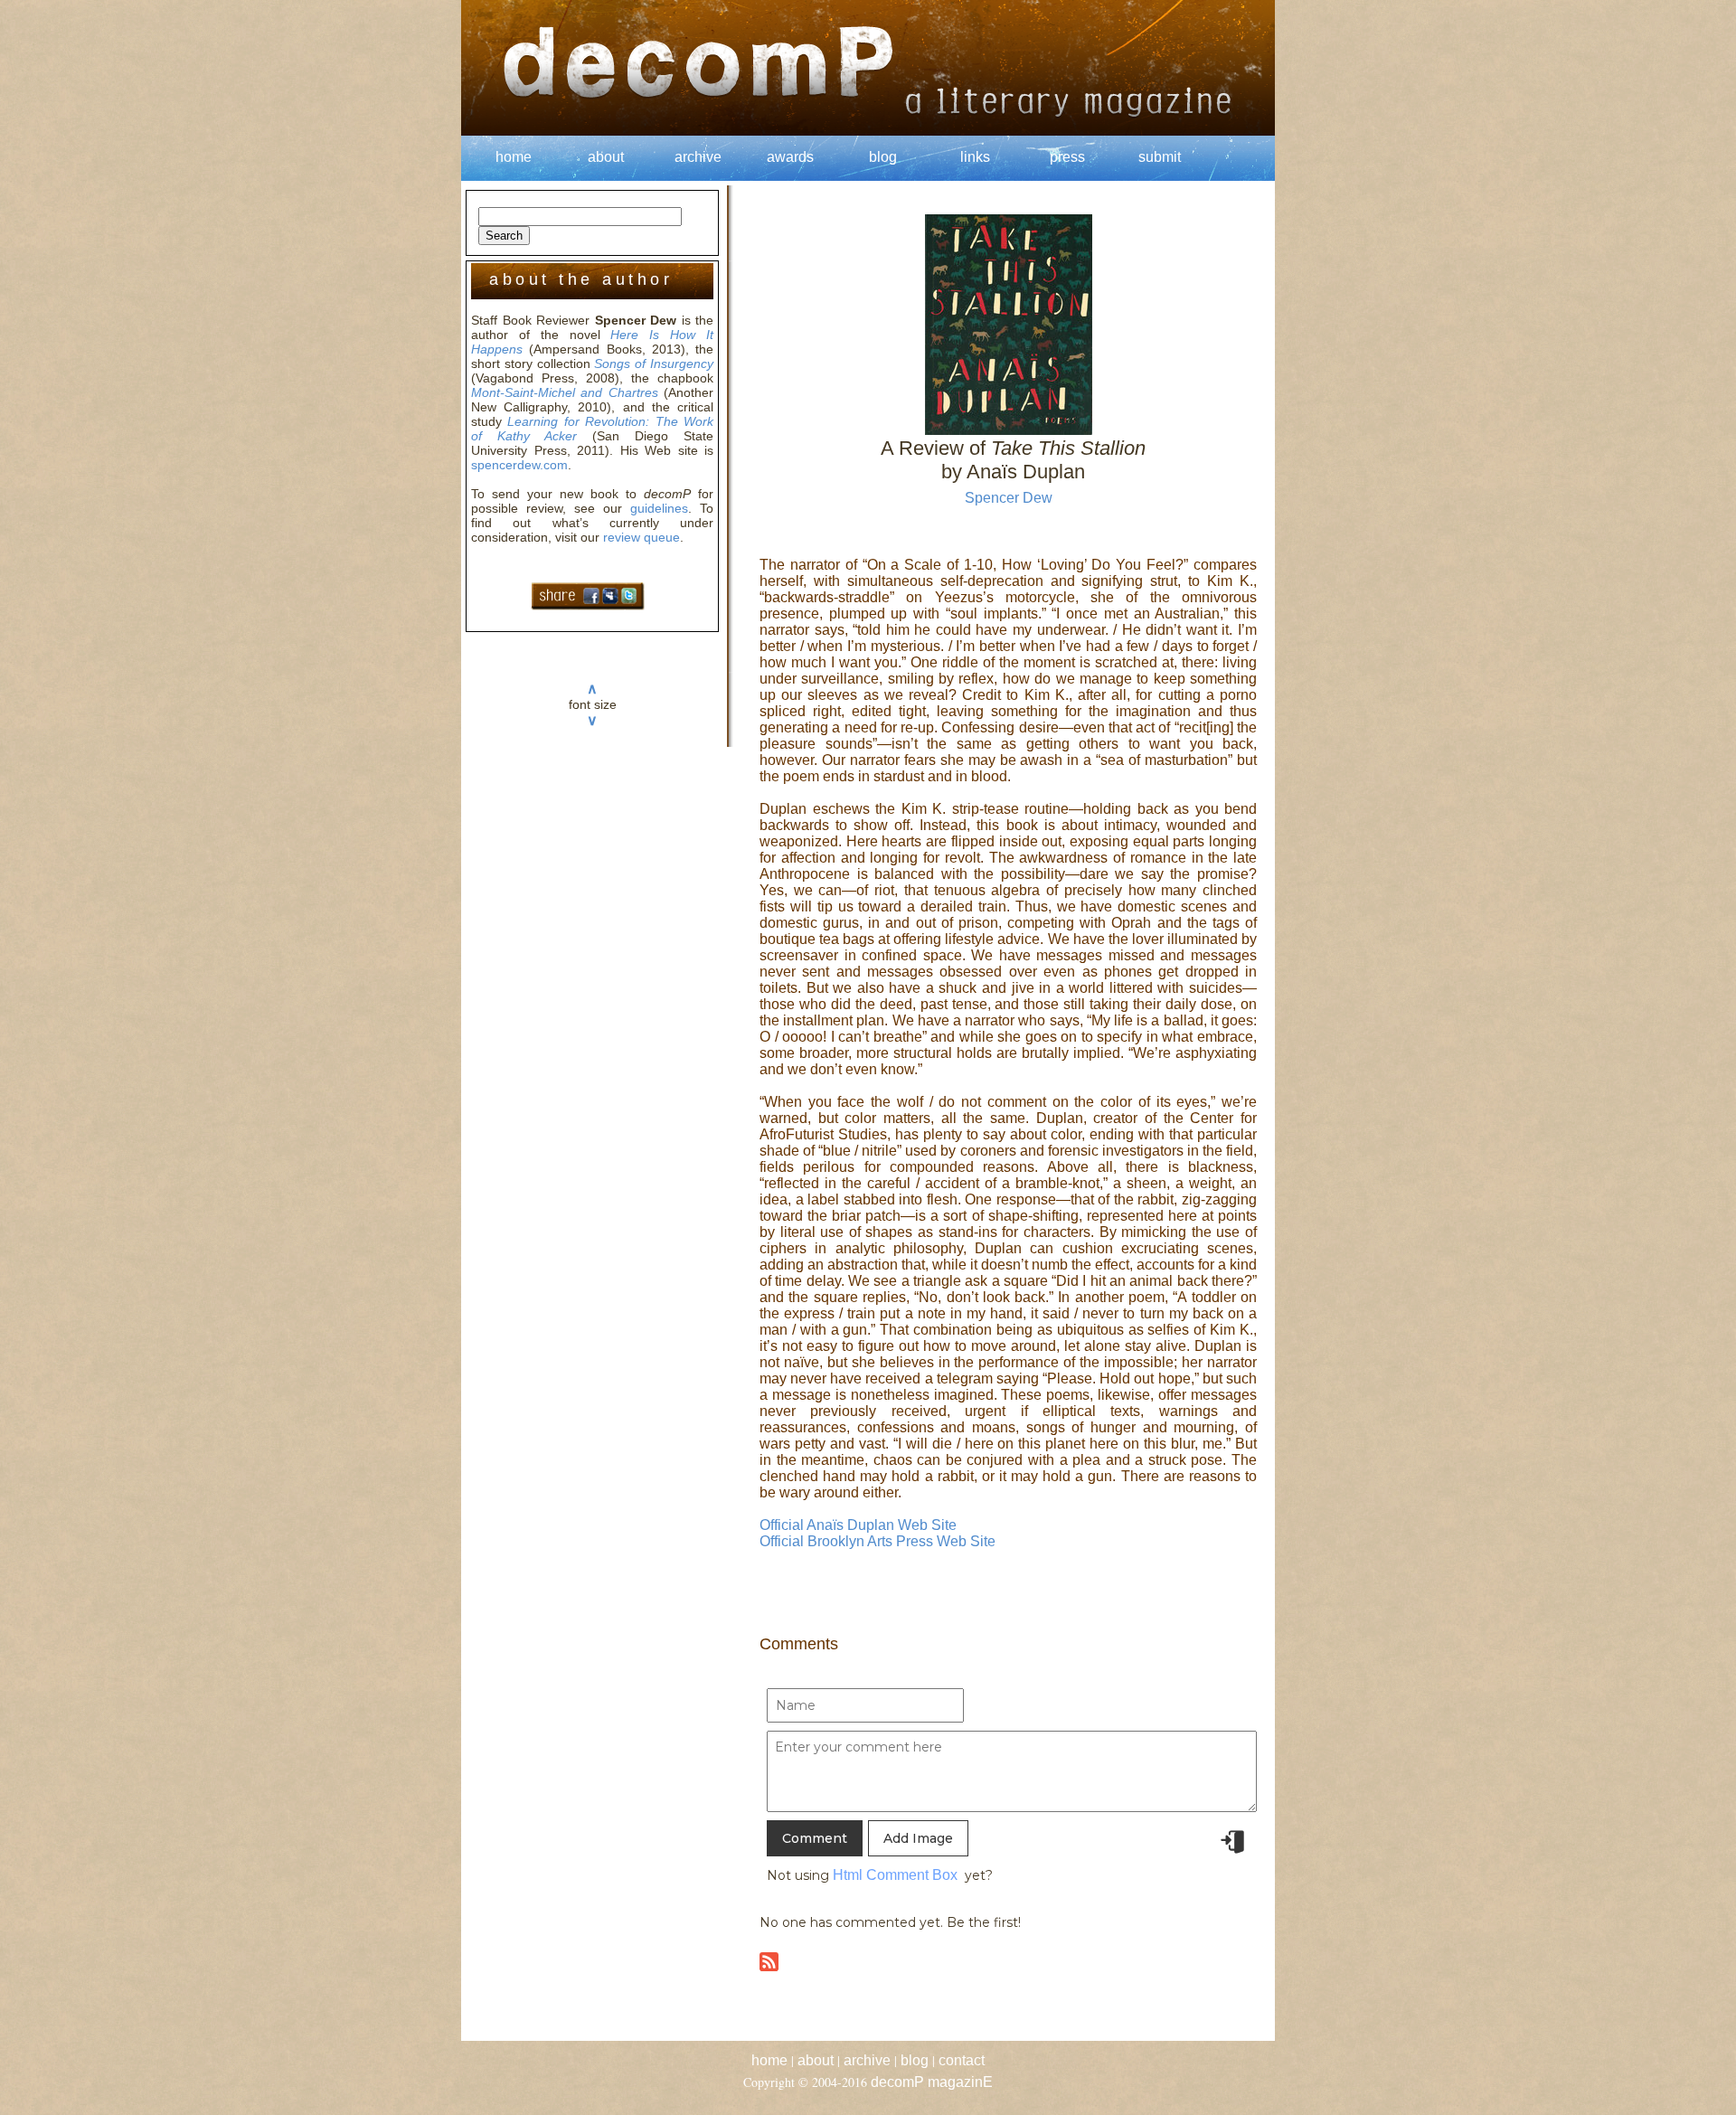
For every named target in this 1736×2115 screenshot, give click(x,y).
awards (790, 157)
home (514, 157)
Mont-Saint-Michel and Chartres (565, 392)
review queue (642, 537)
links (975, 157)
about (606, 157)
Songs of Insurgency (654, 364)
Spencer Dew (1009, 498)
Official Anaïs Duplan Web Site (858, 1525)
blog (883, 157)
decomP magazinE (932, 2082)
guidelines (659, 508)
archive (698, 157)
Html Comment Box (895, 1875)
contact (962, 2060)
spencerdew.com (519, 465)
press (1067, 157)
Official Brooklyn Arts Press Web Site (877, 1541)
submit (1160, 157)
